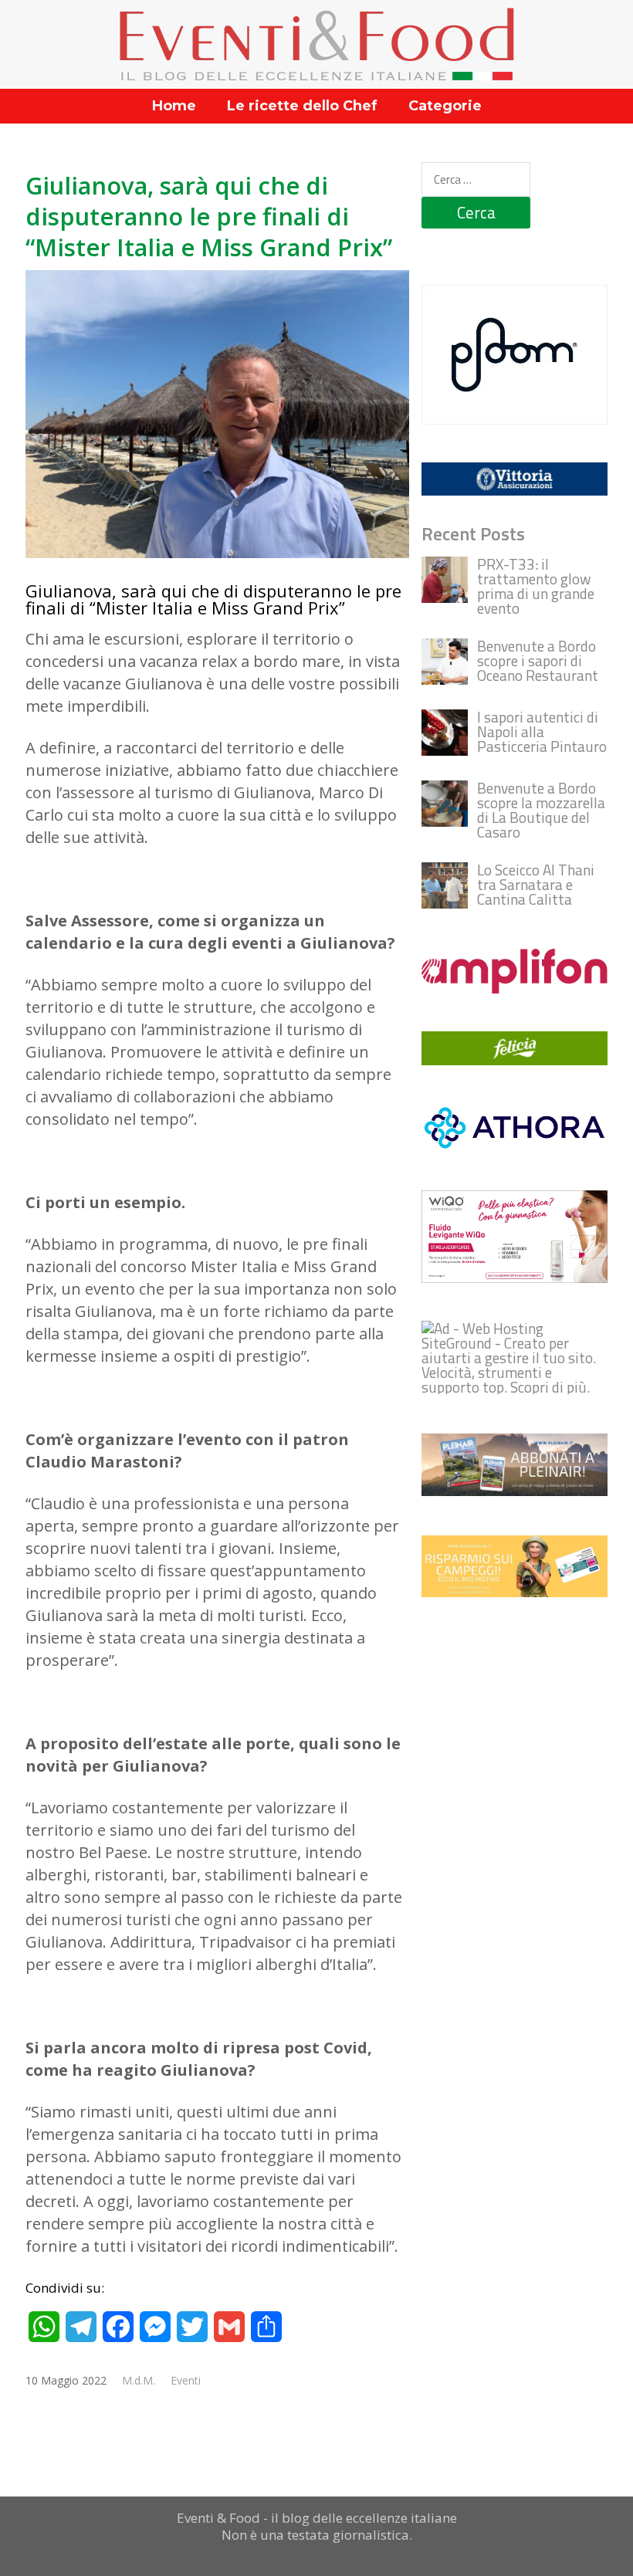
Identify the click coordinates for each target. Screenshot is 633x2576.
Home (174, 106)
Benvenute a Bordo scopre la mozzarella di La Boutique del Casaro (541, 810)
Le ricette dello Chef (302, 106)
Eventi (186, 2380)
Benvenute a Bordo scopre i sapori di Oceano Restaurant (538, 660)
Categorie (445, 106)
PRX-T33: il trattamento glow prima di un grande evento (536, 586)
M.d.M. (139, 2380)
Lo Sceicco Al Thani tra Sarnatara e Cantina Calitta (536, 884)
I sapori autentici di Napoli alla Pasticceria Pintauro (542, 731)
